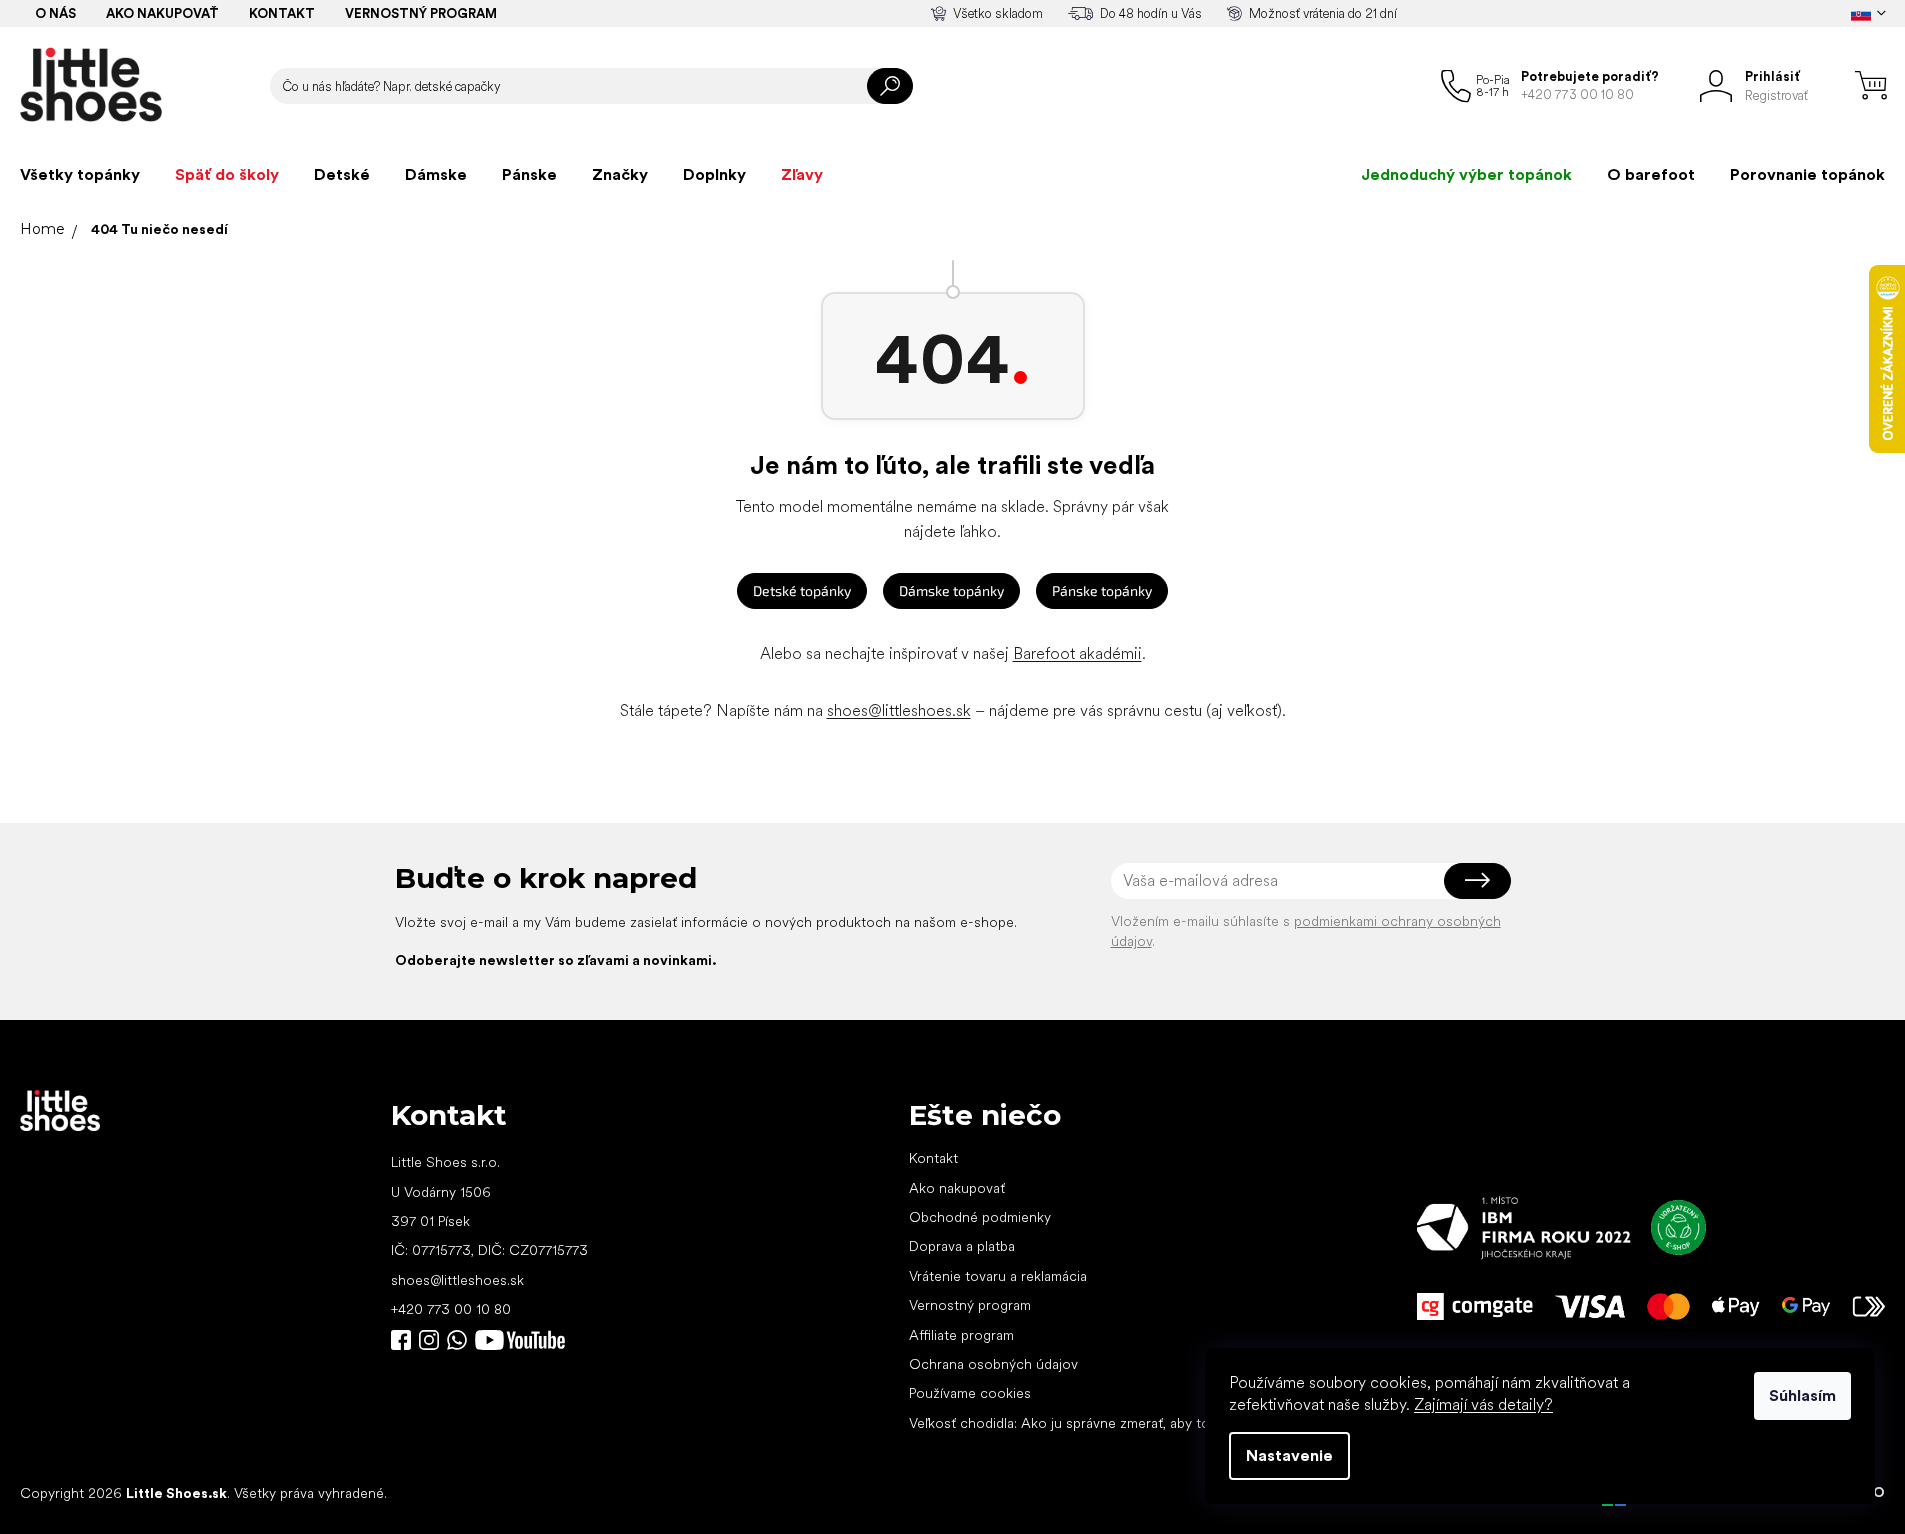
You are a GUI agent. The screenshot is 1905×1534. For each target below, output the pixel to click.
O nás (55, 13)
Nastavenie (1289, 1455)
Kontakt (282, 13)
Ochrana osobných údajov (993, 1364)
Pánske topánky (1102, 590)
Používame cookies (970, 1393)
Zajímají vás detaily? (1483, 1404)
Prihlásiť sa (1477, 881)
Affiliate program (961, 1335)
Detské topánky (802, 590)
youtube (520, 1340)
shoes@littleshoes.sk (899, 710)
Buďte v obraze (401, 1340)
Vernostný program (421, 13)
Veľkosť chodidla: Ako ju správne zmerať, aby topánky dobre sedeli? (1122, 1423)
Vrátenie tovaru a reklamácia (998, 1276)
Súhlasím (1802, 1395)
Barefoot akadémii (1077, 653)
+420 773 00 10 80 (451, 1309)
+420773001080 (461, 1340)
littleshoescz (429, 1340)
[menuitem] (80, 175)
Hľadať (890, 86)
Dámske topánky (951, 590)
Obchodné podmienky (980, 1217)
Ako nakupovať (162, 13)
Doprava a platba (962, 1246)
